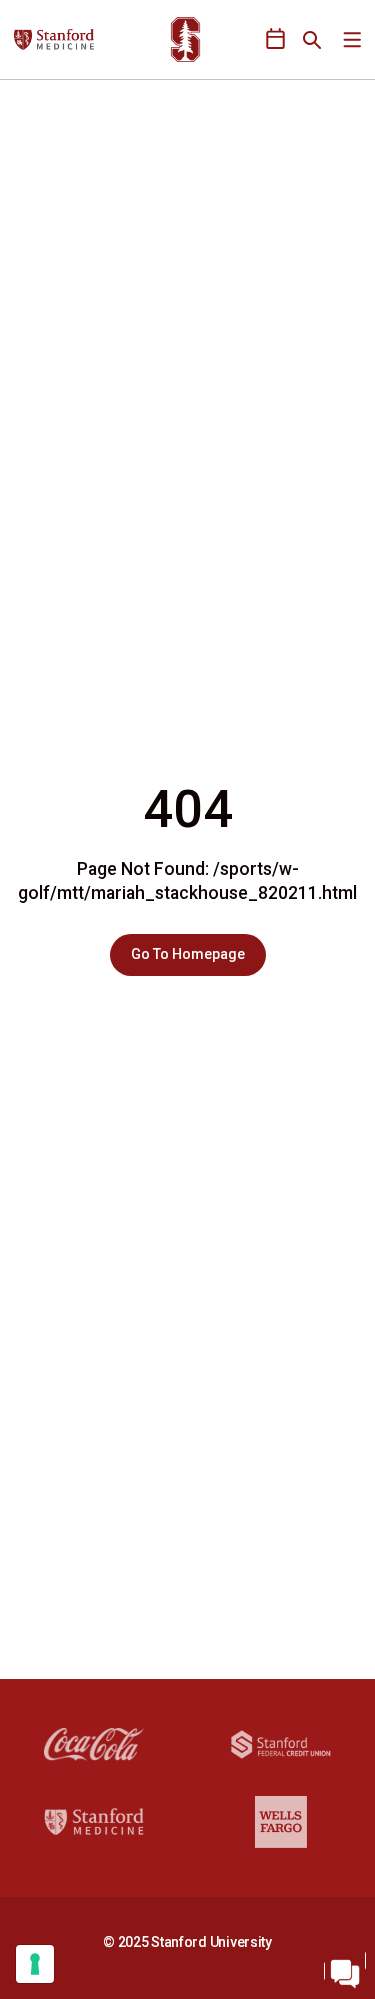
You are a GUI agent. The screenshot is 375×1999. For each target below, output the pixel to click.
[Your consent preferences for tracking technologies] (35, 1964)
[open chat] (345, 1969)
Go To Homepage (188, 954)
